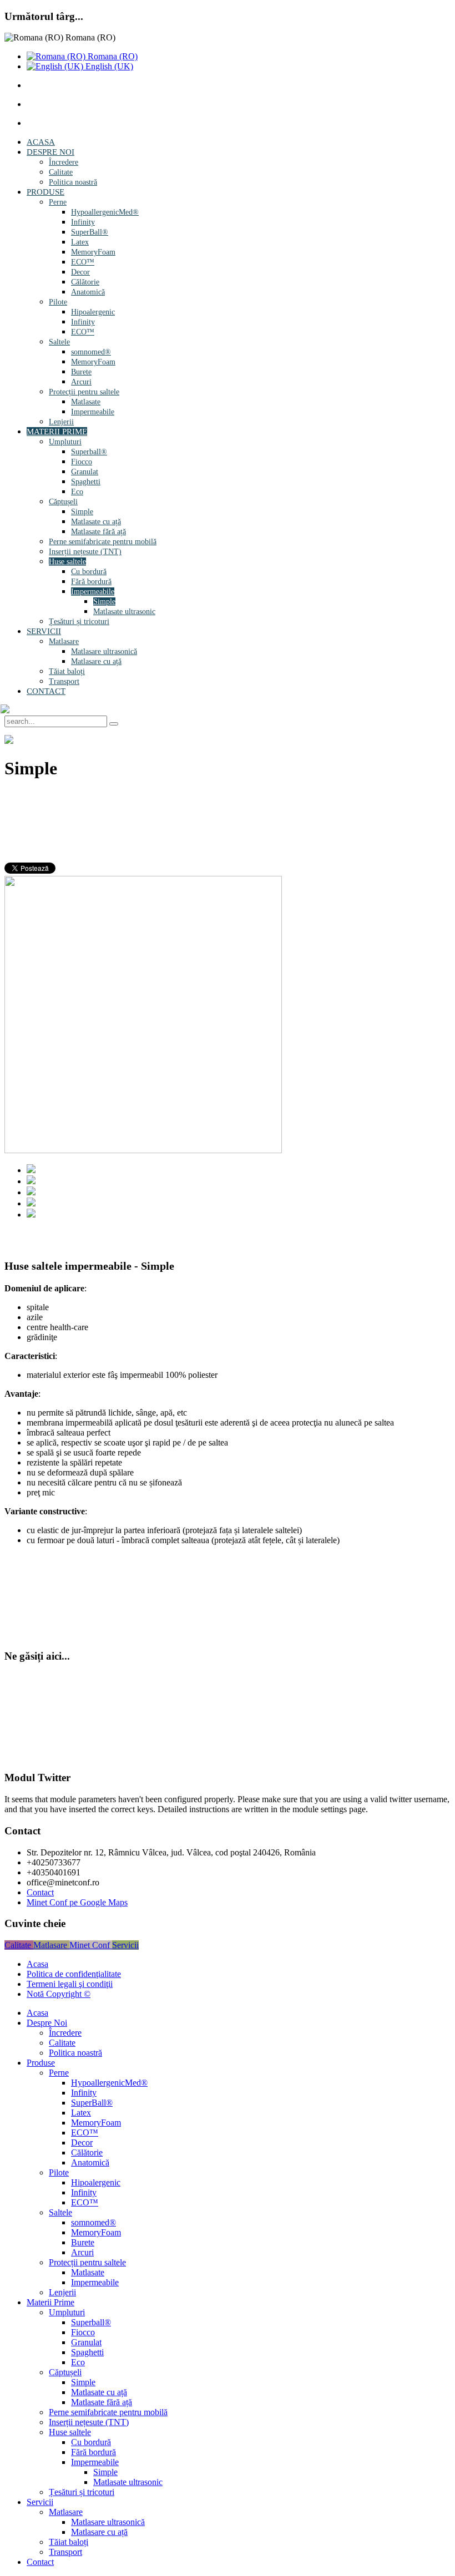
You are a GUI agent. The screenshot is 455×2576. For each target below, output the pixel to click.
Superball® (89, 452)
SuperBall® (90, 232)
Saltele (59, 342)
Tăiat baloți (67, 671)
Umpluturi (65, 442)
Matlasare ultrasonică (104, 651)
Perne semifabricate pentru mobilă (103, 542)
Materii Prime (57, 432)
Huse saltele (67, 562)
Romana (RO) (112, 56)
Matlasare (64, 642)
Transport (64, 681)
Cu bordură (89, 572)
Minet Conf (91, 1945)
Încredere (64, 162)
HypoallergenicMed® (105, 212)
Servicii (44, 631)
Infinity (83, 222)
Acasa (41, 142)
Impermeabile (93, 412)
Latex (80, 242)
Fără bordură (91, 582)
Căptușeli (63, 502)
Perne (58, 202)
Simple (82, 512)
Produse (46, 192)
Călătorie (85, 282)
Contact (46, 691)
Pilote (58, 302)
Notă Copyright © (59, 1994)
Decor (80, 272)
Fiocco (82, 462)
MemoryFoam (93, 252)
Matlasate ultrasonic (124, 612)
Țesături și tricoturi (79, 622)
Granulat (85, 472)
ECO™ (83, 262)
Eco (77, 492)
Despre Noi (50, 152)
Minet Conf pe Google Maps (77, 1902)
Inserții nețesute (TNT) (85, 552)
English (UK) (108, 66)
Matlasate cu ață (96, 522)
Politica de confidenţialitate (74, 1974)
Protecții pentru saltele (84, 392)
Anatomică (88, 292)
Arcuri (81, 382)
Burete (81, 372)
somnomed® (91, 352)
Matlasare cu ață (96, 661)
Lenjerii (61, 422)
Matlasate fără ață (98, 532)
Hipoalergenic (93, 312)
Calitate (61, 172)
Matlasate (86, 402)
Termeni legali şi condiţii (70, 1984)
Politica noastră (73, 182)
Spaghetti (86, 482)
